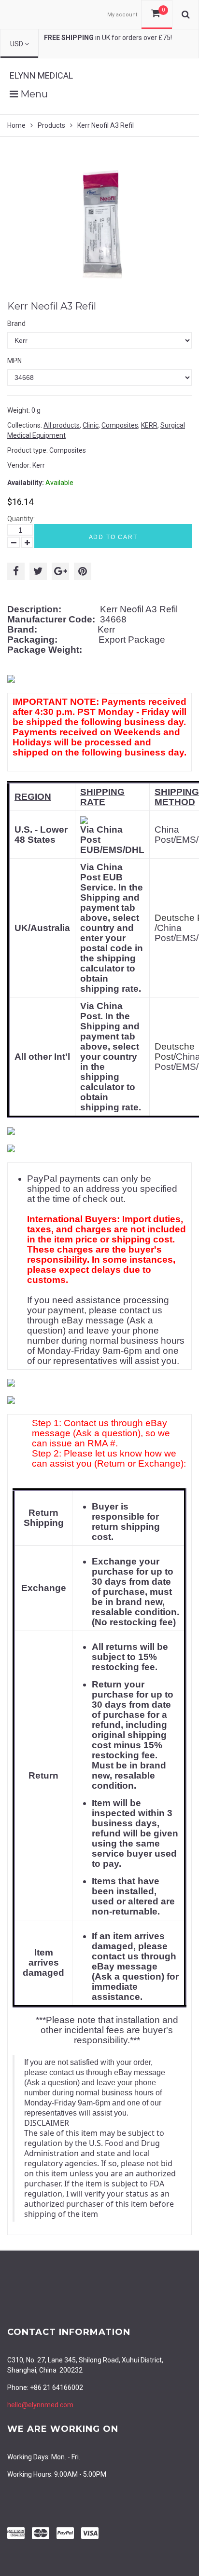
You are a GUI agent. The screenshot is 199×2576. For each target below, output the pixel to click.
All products (62, 425)
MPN (14, 361)
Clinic (91, 425)
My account (122, 15)
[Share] (16, 571)
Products (51, 125)
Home (16, 125)
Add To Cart (113, 537)
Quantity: (21, 519)
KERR (149, 425)
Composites (120, 425)
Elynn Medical (41, 75)
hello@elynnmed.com (40, 2405)
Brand (16, 324)
